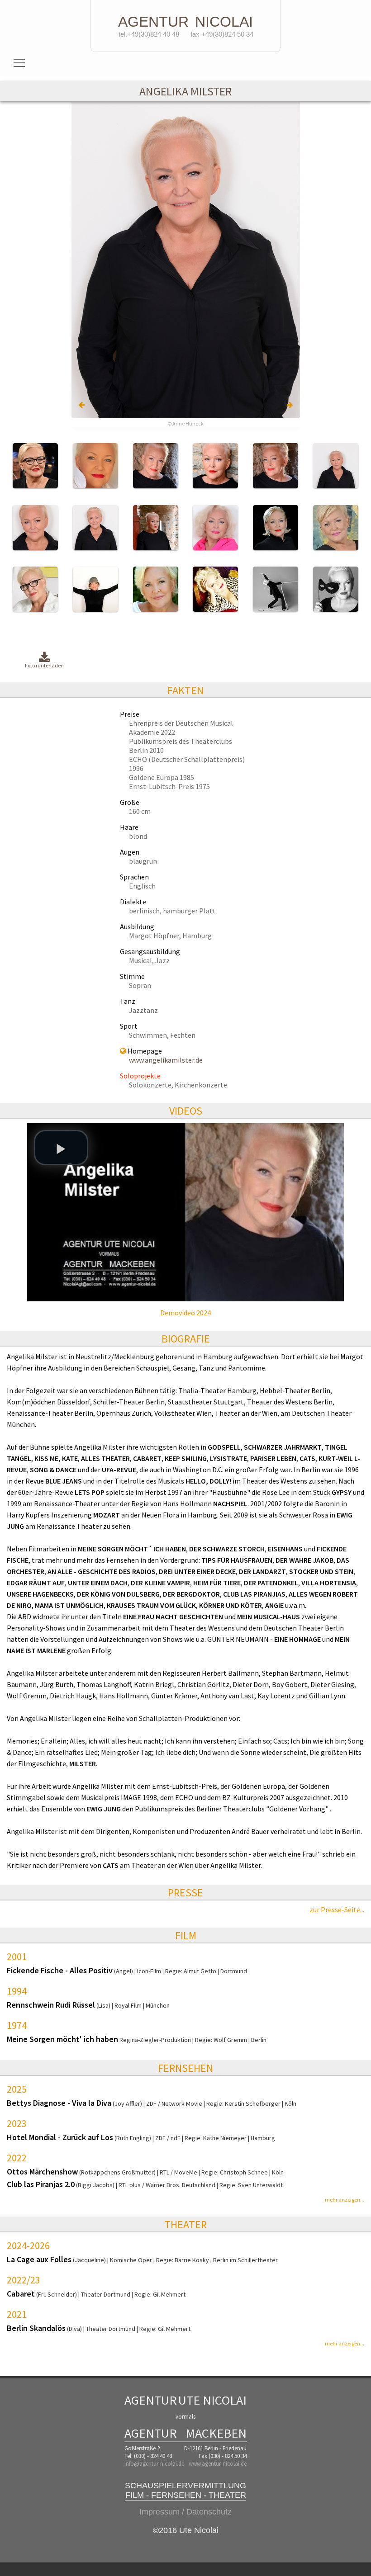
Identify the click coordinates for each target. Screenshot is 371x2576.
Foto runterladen (44, 665)
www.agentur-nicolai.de (218, 2464)
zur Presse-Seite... (337, 1910)
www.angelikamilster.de (166, 1060)
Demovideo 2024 (185, 1313)
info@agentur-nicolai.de (154, 2464)
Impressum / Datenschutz (185, 2512)
